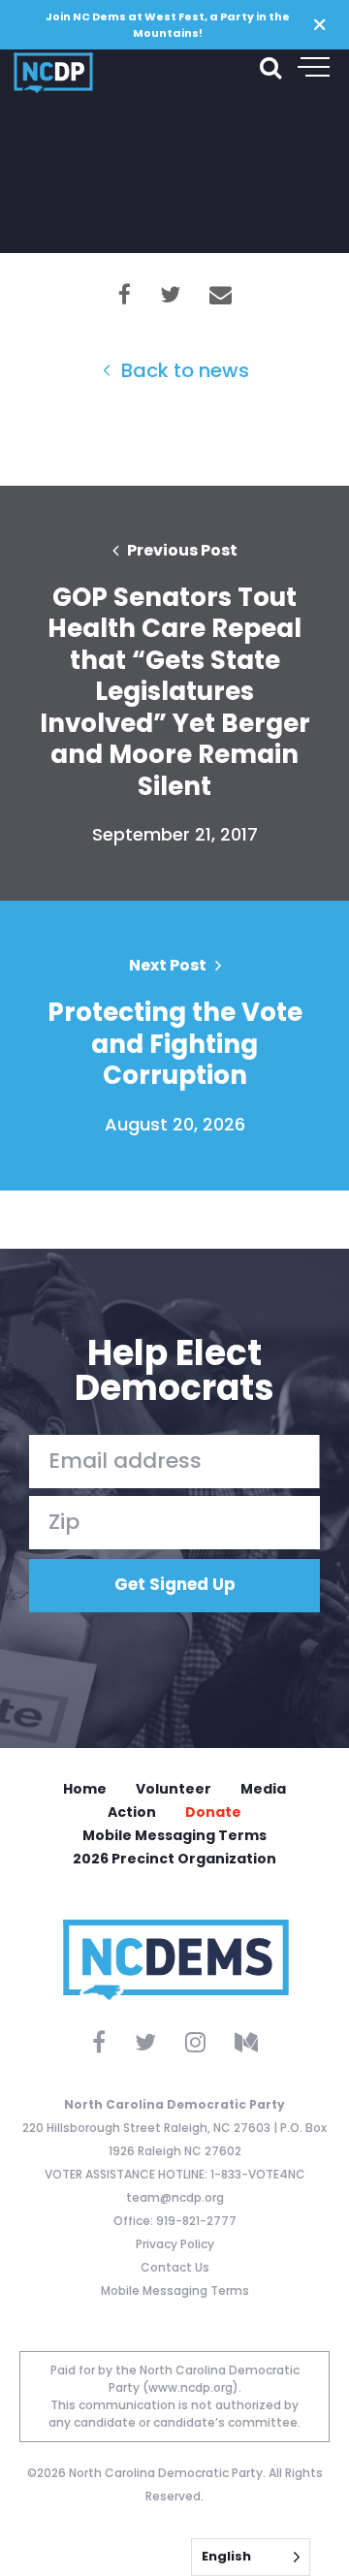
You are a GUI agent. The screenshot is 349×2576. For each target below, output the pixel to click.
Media (263, 1789)
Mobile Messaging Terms (174, 1835)
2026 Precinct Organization (174, 1859)
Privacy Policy (175, 2244)
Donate (213, 1812)
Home (85, 1789)
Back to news (183, 370)
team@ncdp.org (175, 2197)
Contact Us (175, 2267)
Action (132, 1812)
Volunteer (174, 1789)
